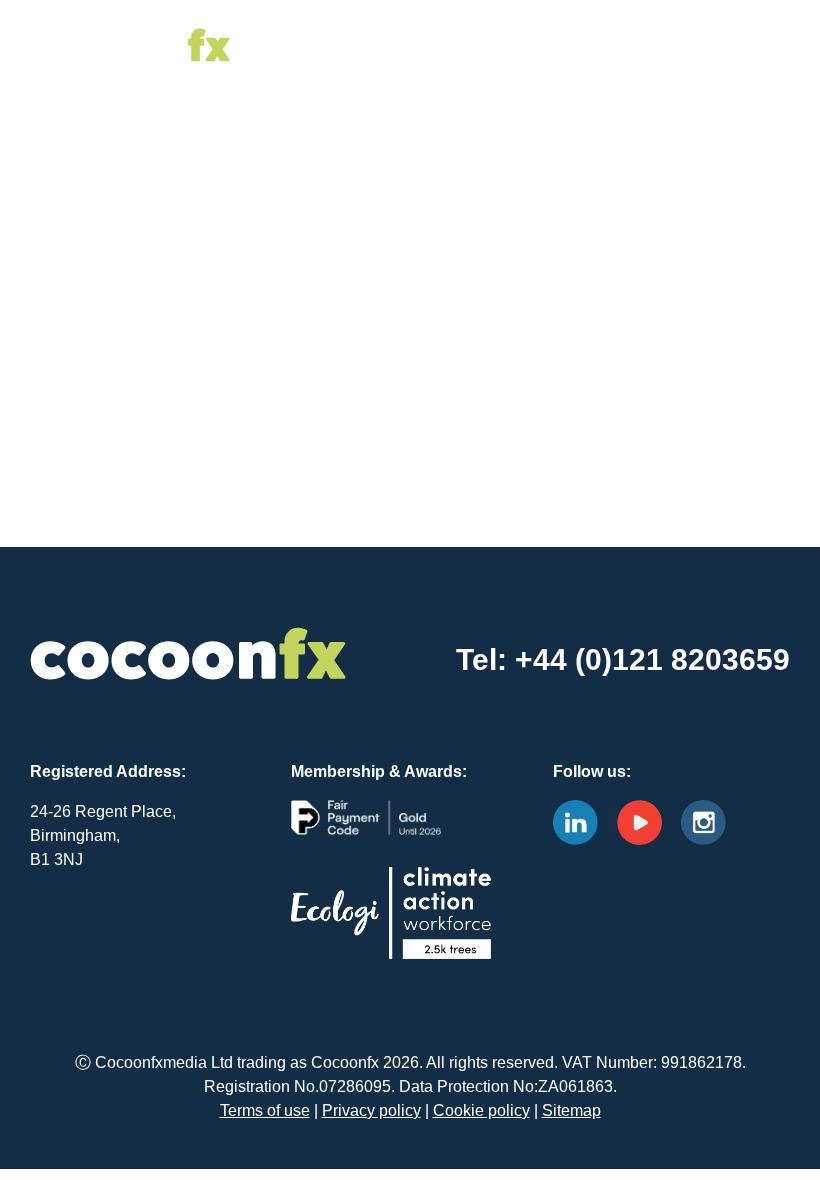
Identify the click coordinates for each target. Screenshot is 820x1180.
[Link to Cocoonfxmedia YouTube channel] (647, 820)
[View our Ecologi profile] (391, 928)
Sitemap (571, 1110)
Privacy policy (371, 1110)
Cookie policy (481, 1110)
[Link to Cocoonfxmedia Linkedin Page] (583, 820)
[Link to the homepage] (130, 29)
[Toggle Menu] (723, 44)
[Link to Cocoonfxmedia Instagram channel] (711, 820)
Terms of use (265, 1110)
